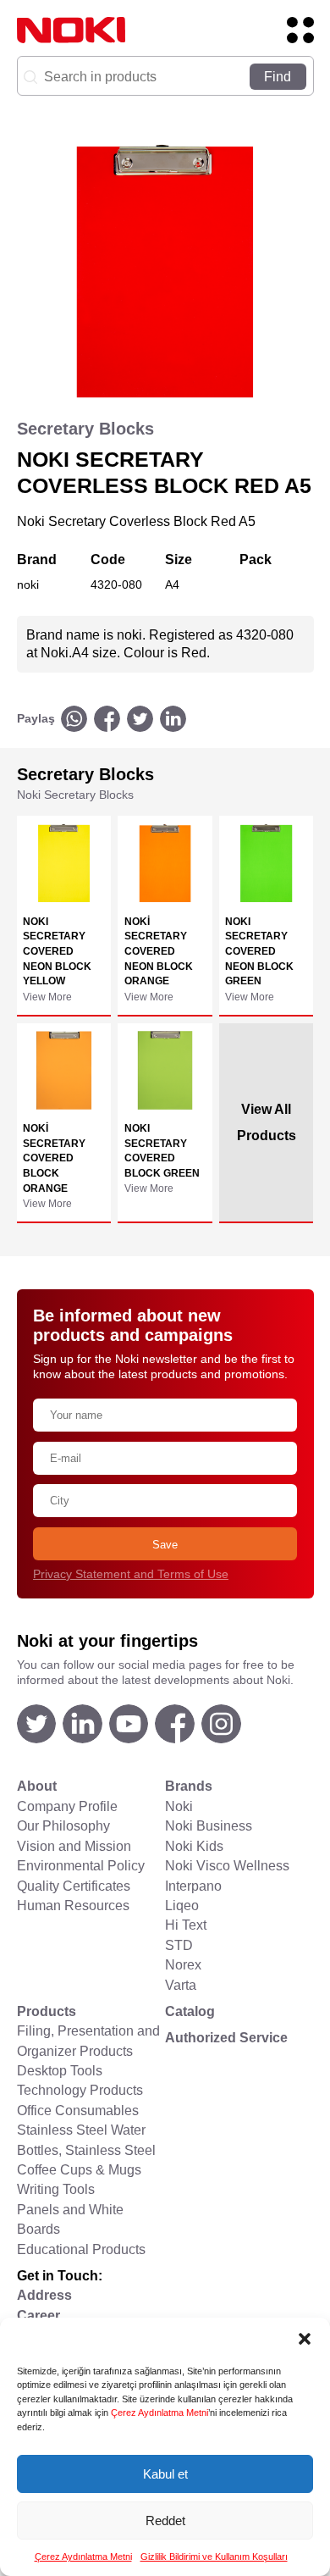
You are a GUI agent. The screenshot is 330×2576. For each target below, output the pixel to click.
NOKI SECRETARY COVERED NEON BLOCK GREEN (259, 951)
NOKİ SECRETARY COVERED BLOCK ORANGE (54, 1158)
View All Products (267, 1122)
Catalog (190, 2011)
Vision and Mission (74, 1846)
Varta (181, 1985)
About (37, 1786)
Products (47, 2011)
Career (38, 2316)
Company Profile (67, 1806)
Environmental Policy (81, 1866)
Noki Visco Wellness (227, 1866)
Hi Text (186, 1925)
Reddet (165, 2521)
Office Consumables (78, 2111)
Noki (179, 1806)
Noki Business (209, 1826)
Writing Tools (56, 2189)
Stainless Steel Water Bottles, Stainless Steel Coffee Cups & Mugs (86, 2150)
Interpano (193, 1886)
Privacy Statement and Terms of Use (131, 1574)
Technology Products (80, 2090)
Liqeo (182, 1906)
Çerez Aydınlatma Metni (159, 2413)
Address (44, 2295)
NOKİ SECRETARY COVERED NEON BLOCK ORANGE (159, 951)
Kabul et (165, 2474)
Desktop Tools (60, 2071)
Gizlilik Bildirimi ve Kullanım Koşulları (214, 2557)
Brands (189, 1786)
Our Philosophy (63, 1826)
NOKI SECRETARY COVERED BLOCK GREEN (162, 1150)
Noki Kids (194, 1846)
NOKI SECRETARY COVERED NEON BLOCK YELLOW (57, 951)
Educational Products (81, 2249)
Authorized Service (226, 2038)
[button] (305, 2339)
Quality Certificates (74, 1886)
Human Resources (73, 1906)
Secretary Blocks (85, 429)
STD (179, 1945)
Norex (183, 1965)
